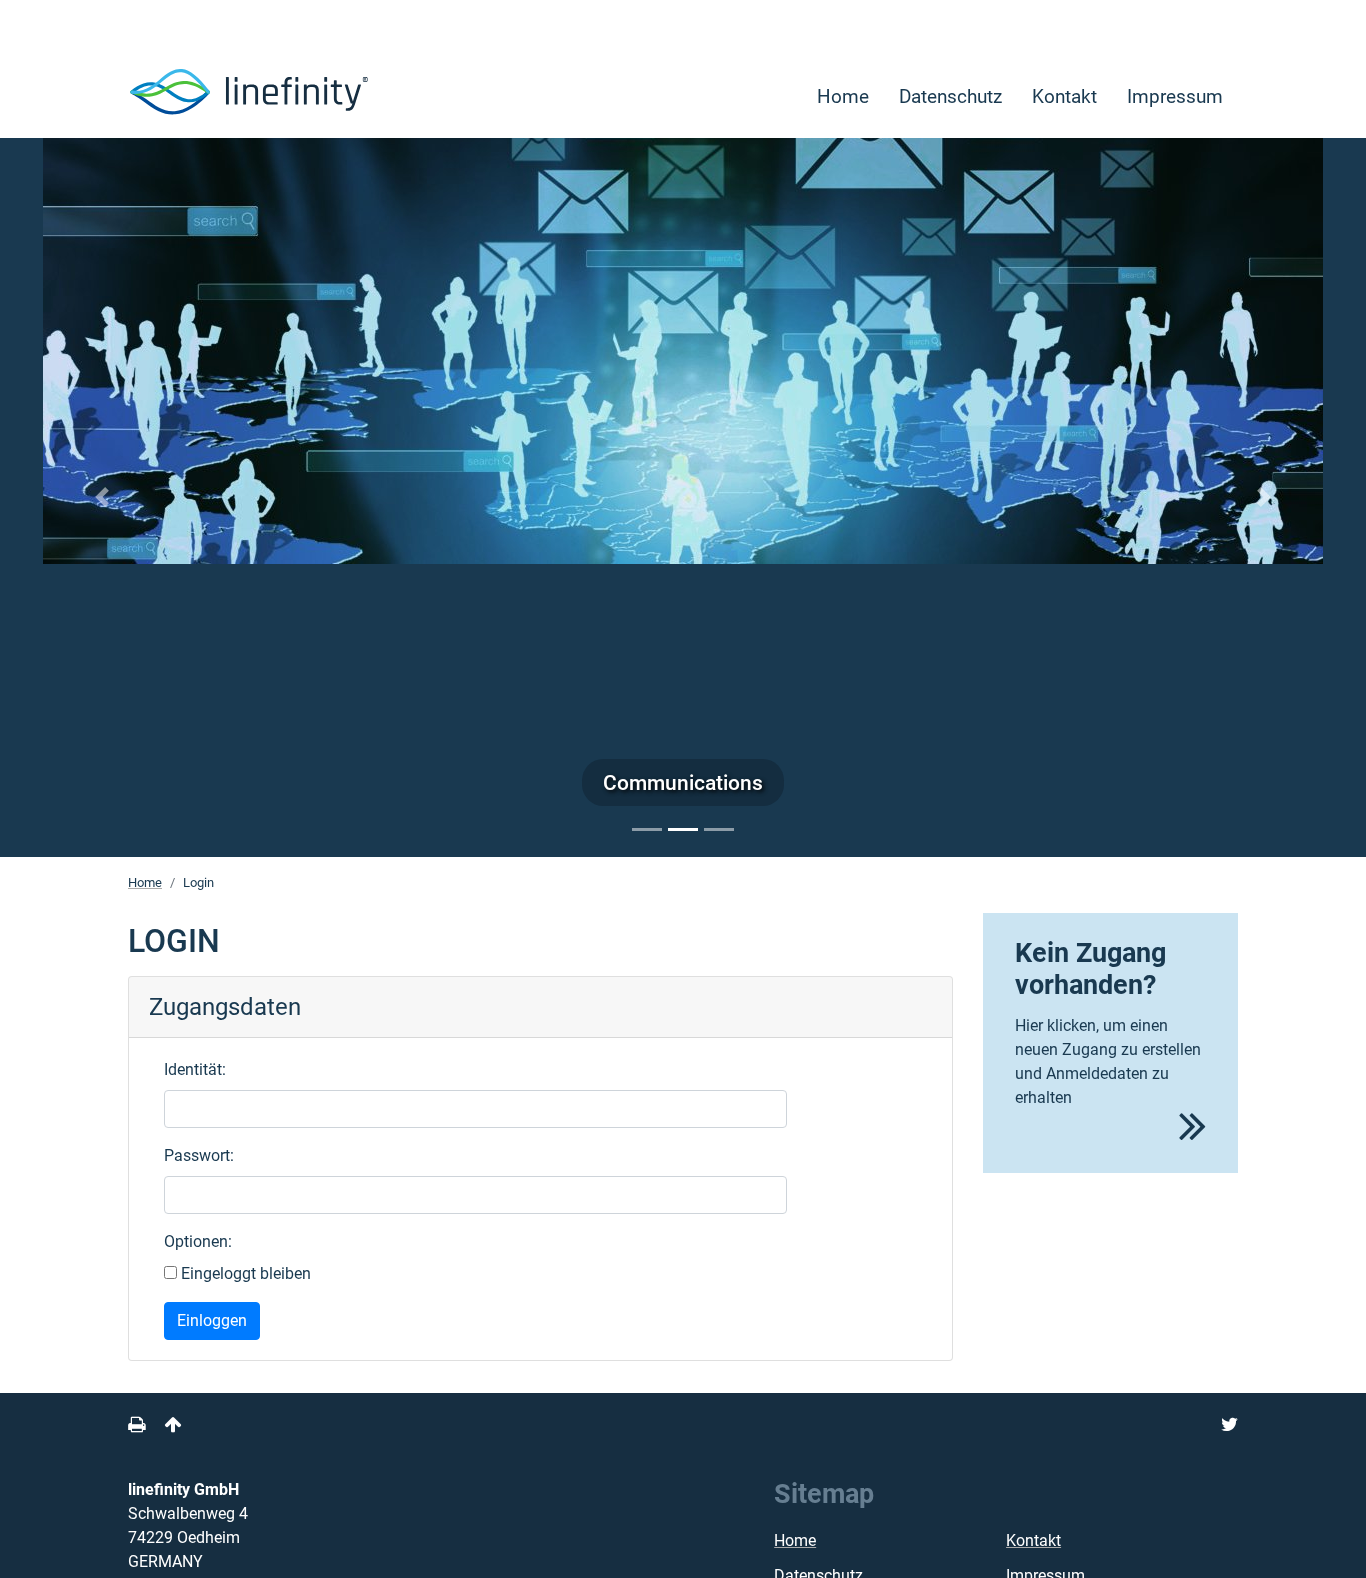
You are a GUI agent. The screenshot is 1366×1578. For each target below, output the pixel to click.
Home (843, 97)
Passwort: (199, 1155)
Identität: (195, 1069)
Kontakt (1064, 97)
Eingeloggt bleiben (244, 1273)
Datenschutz (950, 97)
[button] (102, 496)
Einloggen (212, 1320)
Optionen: (198, 1241)
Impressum (1175, 97)
